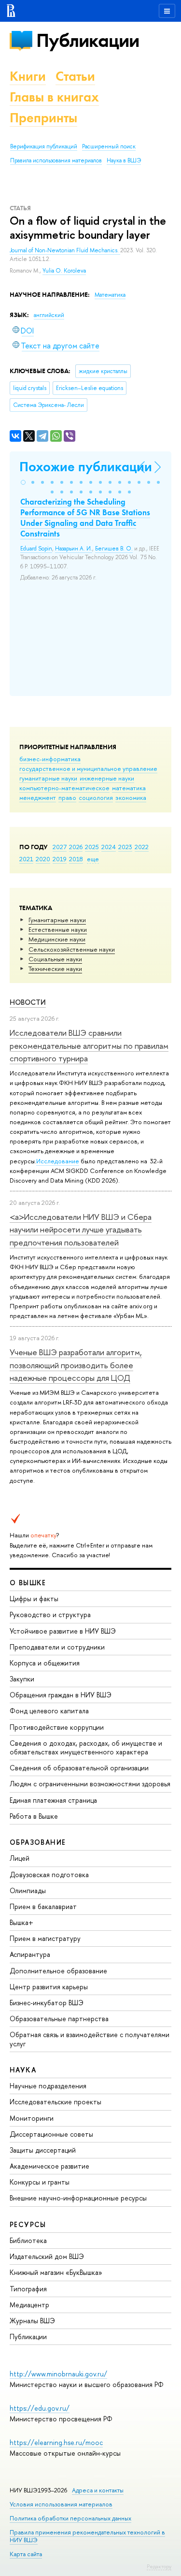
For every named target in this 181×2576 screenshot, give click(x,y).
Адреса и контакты (98, 2490)
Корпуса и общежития (45, 1663)
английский (49, 315)
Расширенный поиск (109, 146)
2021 (26, 859)
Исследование (58, 1161)
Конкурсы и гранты (40, 2182)
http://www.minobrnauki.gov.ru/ (58, 2374)
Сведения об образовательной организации (79, 1768)
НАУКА (23, 2070)
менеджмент (38, 797)
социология (96, 797)
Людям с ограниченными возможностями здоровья (90, 1784)
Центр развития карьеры (49, 1987)
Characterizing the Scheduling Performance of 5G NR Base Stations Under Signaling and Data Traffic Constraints (85, 518)
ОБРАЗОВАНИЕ (38, 1842)
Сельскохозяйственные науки (72, 949)
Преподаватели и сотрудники (57, 1647)
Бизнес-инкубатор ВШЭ (47, 2003)
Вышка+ (21, 1922)
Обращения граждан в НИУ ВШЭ (61, 1695)
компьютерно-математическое (64, 788)
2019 (60, 859)
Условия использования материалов (61, 2504)
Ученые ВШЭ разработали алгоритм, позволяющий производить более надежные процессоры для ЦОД (76, 1365)
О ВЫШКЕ (28, 1583)
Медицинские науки (57, 939)
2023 (125, 847)
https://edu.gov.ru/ (40, 2408)
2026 (76, 847)
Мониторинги (32, 2118)
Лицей (20, 1858)
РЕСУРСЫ (28, 2224)
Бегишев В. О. (114, 549)
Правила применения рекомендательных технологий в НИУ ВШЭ (87, 2536)
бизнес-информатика (50, 759)
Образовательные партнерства (59, 2019)
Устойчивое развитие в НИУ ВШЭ (63, 1631)
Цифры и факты (34, 1599)
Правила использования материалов (56, 160)
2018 (76, 859)
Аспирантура (30, 1954)
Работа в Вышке (34, 1816)
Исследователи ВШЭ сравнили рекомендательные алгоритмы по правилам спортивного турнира (89, 1045)
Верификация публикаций (44, 146)
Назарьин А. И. (74, 549)
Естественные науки (58, 929)
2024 (109, 847)
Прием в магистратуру (45, 1938)
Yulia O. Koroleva (64, 271)
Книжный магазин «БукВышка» (56, 2272)
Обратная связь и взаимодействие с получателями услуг (90, 2039)
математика (129, 788)
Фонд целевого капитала (49, 1711)
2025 (92, 847)
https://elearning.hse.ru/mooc (56, 2442)
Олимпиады (28, 1890)
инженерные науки (107, 778)
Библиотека (28, 2240)
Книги (28, 76)
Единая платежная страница (53, 1800)
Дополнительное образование (58, 1971)
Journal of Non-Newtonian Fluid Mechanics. (65, 250)
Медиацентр (29, 2305)
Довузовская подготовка (49, 1874)
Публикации (88, 40)
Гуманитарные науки (57, 920)
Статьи (75, 76)
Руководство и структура (50, 1614)
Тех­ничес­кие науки (55, 969)
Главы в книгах (54, 97)
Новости (28, 1002)
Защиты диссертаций (43, 2150)
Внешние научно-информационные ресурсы (78, 2198)
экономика (131, 797)
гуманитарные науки (48, 778)
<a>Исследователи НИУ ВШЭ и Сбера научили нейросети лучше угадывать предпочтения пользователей (81, 1230)
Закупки (22, 1679)
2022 (142, 847)
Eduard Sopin (36, 549)
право (67, 797)
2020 (43, 859)
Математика (110, 295)
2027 (60, 847)
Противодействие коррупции (57, 1727)
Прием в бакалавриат (43, 1906)
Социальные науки (55, 959)
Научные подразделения (48, 2086)
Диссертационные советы (51, 2134)
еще (93, 859)
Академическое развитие (49, 2166)
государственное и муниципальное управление (88, 768)
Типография (28, 2289)
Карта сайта (26, 2554)
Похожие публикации (86, 467)
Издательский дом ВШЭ (47, 2256)
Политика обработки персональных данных (70, 2518)
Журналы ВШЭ (32, 2321)
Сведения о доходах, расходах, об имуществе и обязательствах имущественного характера (86, 1747)
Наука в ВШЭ (124, 160)
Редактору (159, 2566)
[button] (23, 482)
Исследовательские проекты (56, 2102)
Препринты (43, 118)
